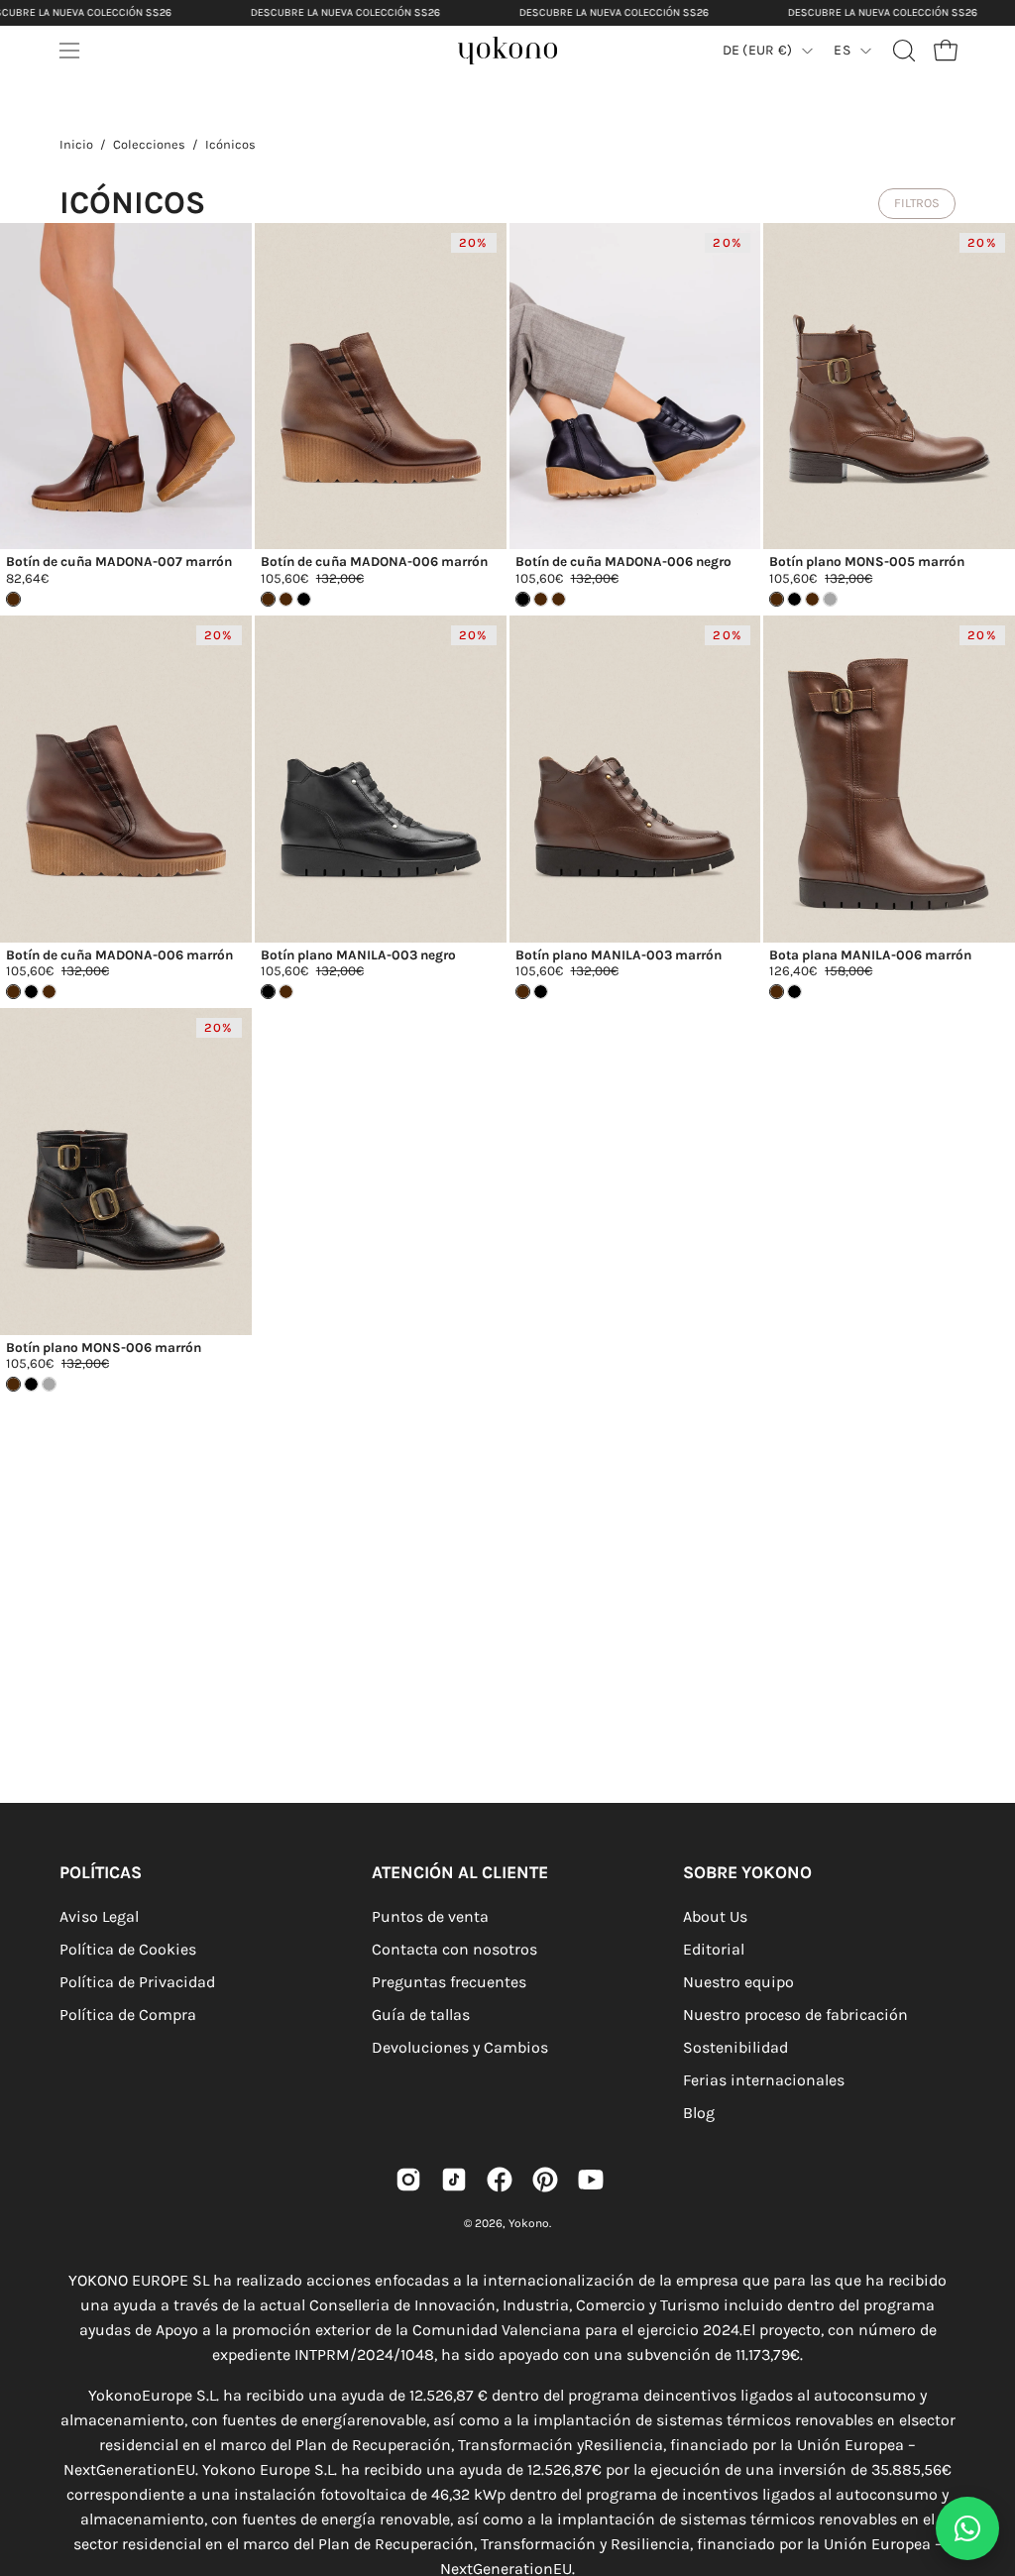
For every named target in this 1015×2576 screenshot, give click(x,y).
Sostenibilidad (735, 2047)
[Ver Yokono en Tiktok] (454, 2180)
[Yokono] (527, 56)
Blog (699, 2113)
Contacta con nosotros (454, 1949)
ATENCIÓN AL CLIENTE (460, 1872)
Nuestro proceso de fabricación (795, 2015)
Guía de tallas (421, 2015)
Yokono (529, 2223)
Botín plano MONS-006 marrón (104, 1348)
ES (842, 50)
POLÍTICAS (101, 1872)
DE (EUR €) (758, 50)
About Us (715, 1916)
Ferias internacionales (764, 2080)
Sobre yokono (747, 1872)
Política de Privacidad (137, 1982)
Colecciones (149, 144)
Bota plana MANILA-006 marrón (870, 955)
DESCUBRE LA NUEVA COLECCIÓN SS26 (345, 12)
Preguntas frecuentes (449, 1982)
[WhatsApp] (967, 2528)
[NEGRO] (304, 599)
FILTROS (917, 203)
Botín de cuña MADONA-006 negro (623, 562)
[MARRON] (286, 599)
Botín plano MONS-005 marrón (867, 562)
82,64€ (27, 579)
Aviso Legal (99, 1916)
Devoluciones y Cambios (460, 2047)
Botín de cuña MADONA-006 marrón (374, 562)
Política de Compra (128, 2015)
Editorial (714, 1949)
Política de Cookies (128, 1949)
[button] (902, 51)
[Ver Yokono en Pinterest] (545, 2180)
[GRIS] (830, 599)
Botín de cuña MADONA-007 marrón (119, 562)
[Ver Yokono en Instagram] (408, 2180)
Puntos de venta (430, 1916)
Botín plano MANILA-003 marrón (619, 955)
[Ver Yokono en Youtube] (591, 2180)
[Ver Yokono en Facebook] (500, 2180)
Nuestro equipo (738, 1982)
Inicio (76, 144)
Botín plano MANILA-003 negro (358, 955)
